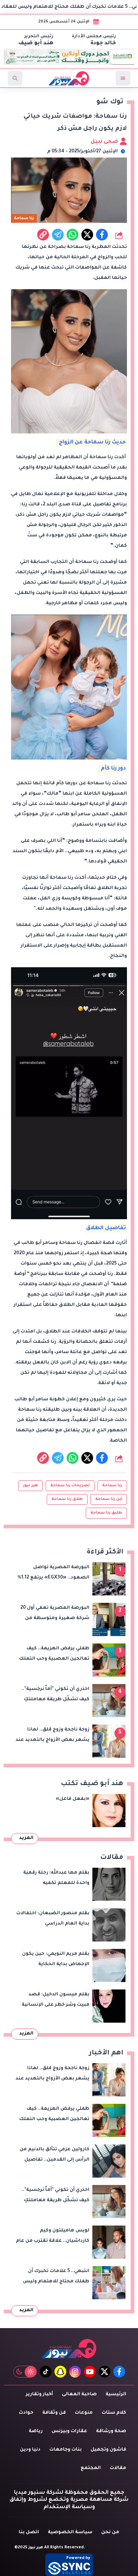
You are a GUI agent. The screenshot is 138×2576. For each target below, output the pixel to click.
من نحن (110, 2532)
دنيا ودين (30, 2450)
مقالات (118, 2468)
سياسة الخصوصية (70, 2532)
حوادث (26, 2413)
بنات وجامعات (66, 2450)
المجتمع (91, 2468)
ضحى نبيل (105, 142)
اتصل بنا (29, 2532)
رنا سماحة (112, 1486)
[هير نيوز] (69, 2349)
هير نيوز (31, 1486)
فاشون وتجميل (108, 2450)
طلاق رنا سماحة (67, 1499)
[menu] (123, 78)
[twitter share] (87, 235)
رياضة (36, 2431)
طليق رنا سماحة (106, 1513)
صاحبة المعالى (79, 2395)
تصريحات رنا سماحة (70, 1486)
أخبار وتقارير (39, 2395)
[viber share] (58, 235)
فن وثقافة (54, 2413)
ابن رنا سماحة (109, 1499)
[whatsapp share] (72, 235)
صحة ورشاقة (111, 2431)
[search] (15, 78)
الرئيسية (116, 2395)
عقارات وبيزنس (69, 2431)
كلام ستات (114, 2413)
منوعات (84, 2413)
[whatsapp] (43, 235)
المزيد (26, 1838)
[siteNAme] (69, 78)
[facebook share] (102, 235)
